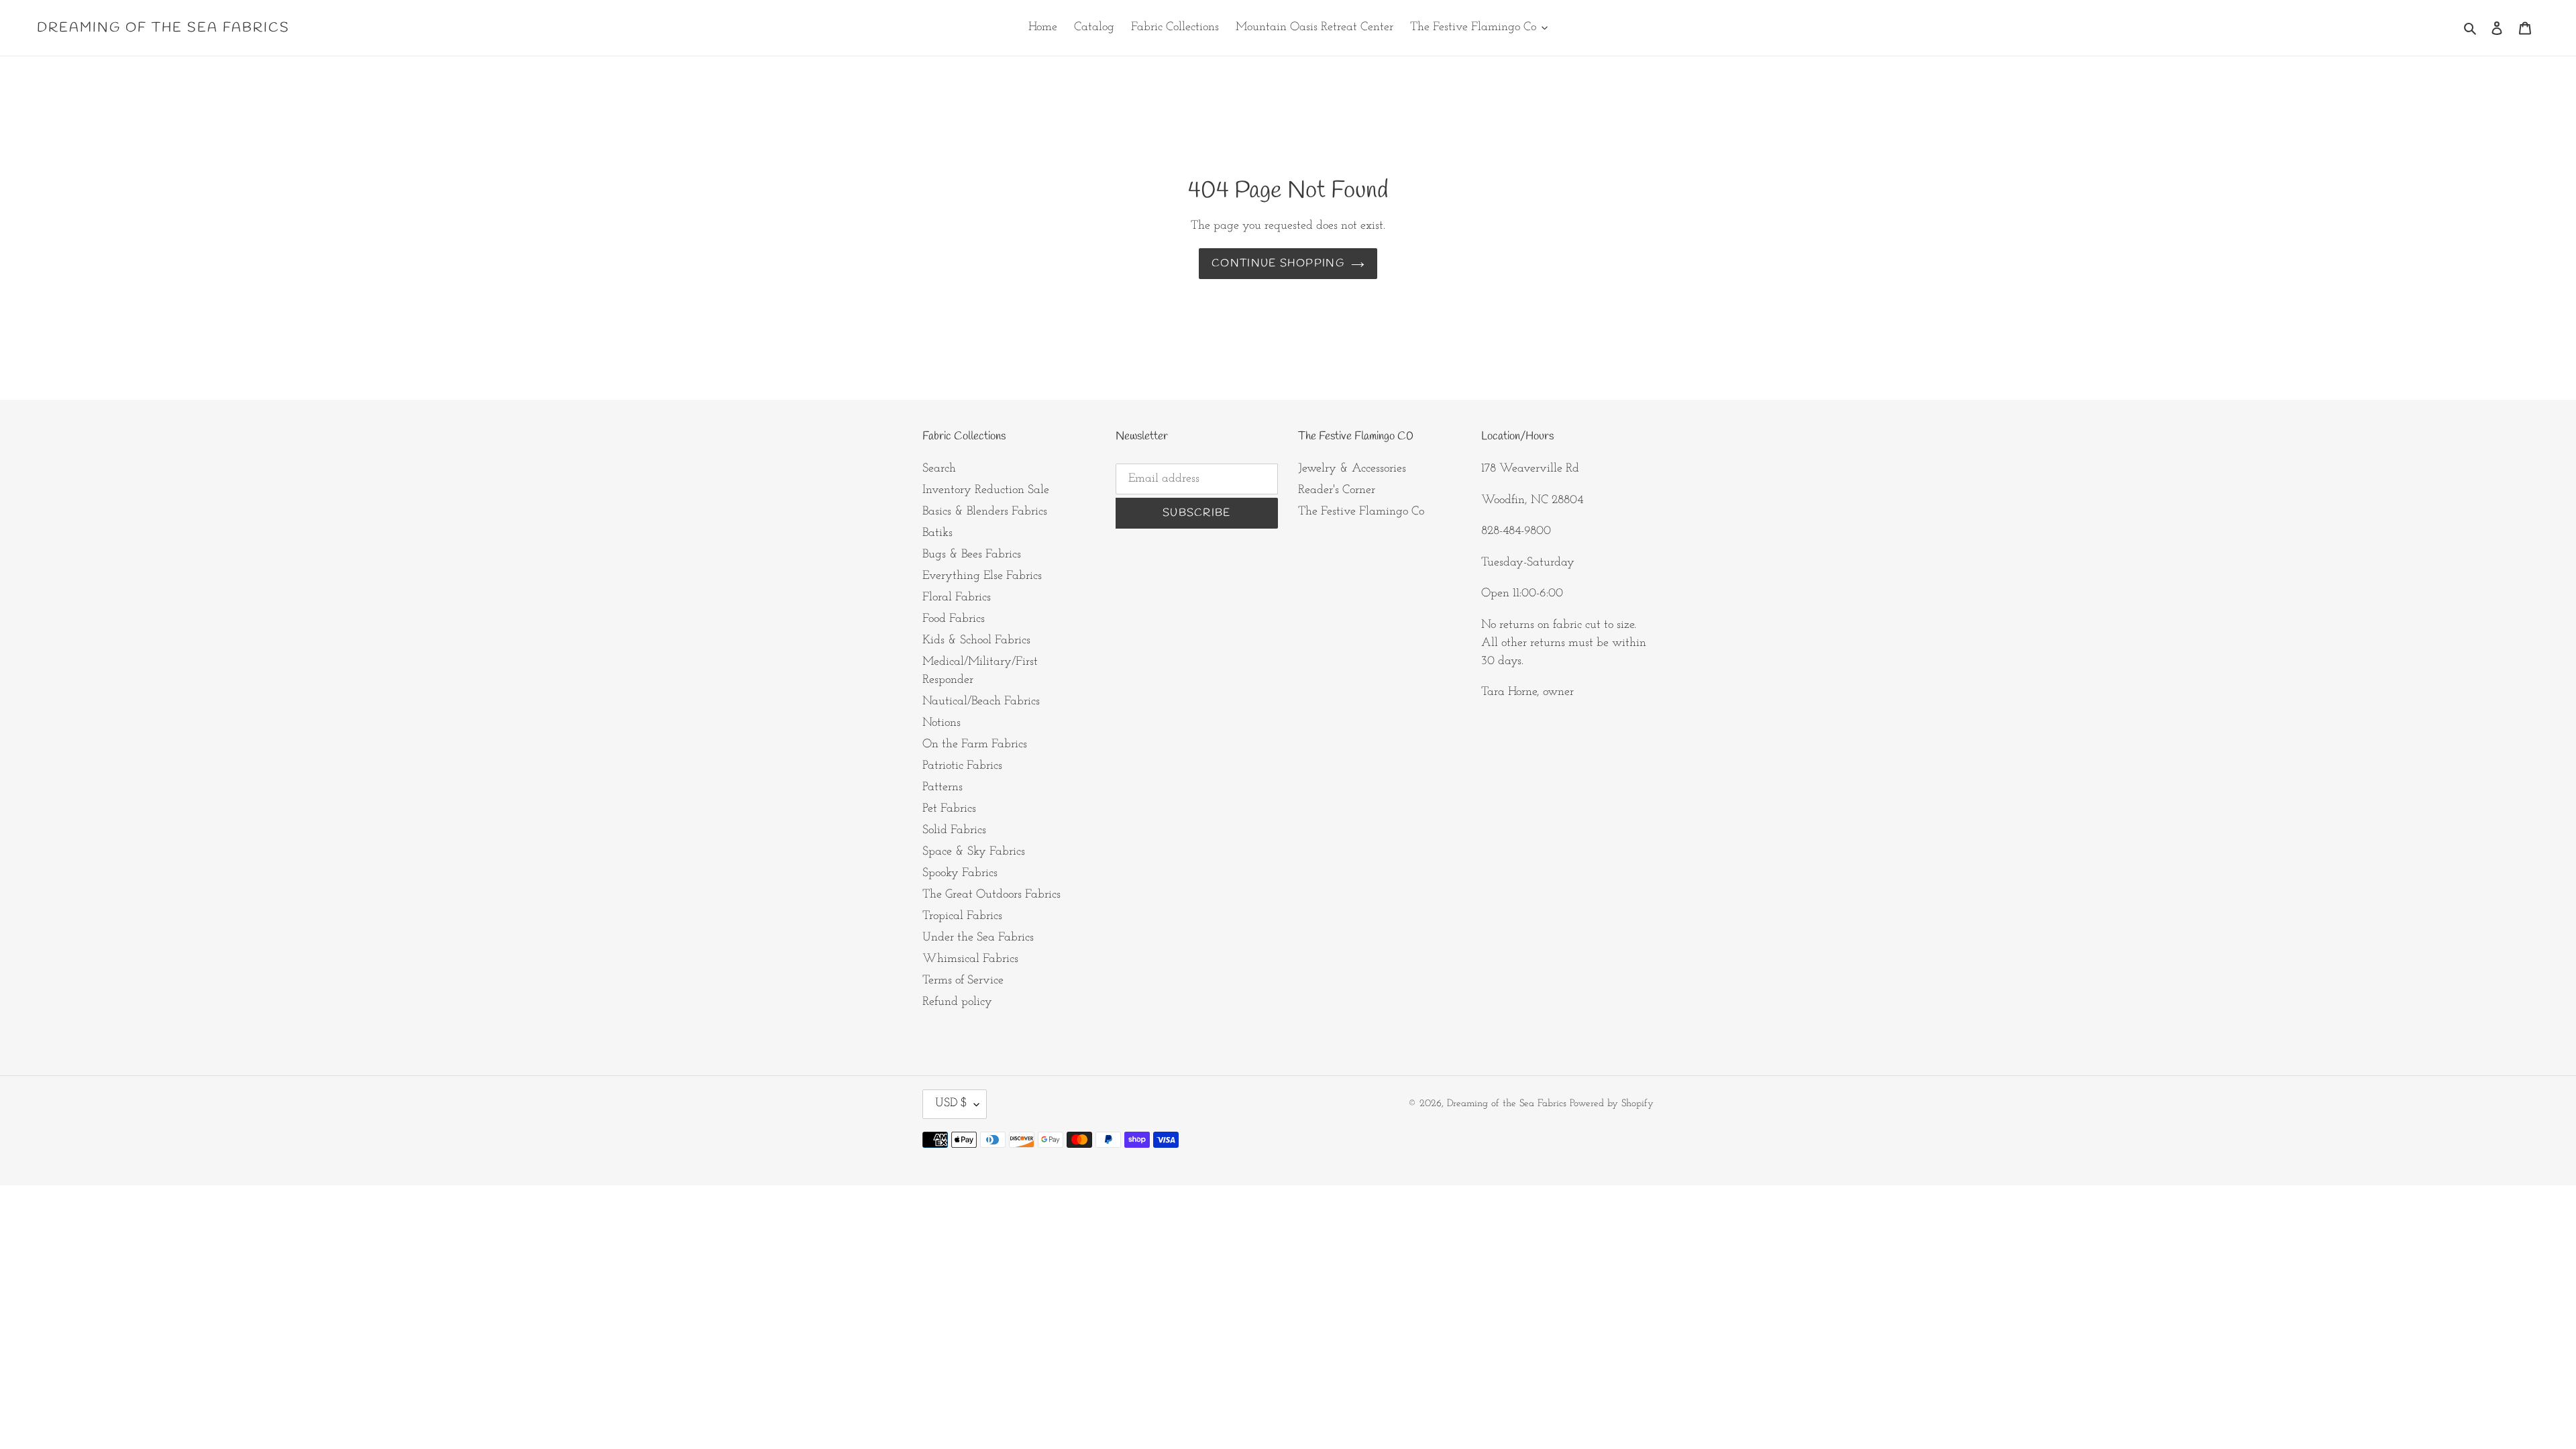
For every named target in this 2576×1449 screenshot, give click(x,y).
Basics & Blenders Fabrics (985, 512)
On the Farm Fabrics (975, 745)
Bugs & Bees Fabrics (972, 555)
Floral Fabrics (957, 598)
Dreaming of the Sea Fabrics (163, 28)
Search (939, 469)
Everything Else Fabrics (982, 576)
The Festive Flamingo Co (1361, 512)
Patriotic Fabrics (962, 766)
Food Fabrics (954, 619)
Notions (942, 723)
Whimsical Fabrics (970, 959)
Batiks (937, 533)
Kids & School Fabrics (976, 641)
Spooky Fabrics (960, 873)
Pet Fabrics (949, 809)
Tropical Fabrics (962, 916)
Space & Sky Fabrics (974, 852)
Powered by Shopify (1612, 1104)
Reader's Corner (1337, 490)
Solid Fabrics (954, 830)
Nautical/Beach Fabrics (981, 702)
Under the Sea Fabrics (978, 938)
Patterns (943, 788)
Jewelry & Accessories (1352, 469)
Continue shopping (1278, 263)
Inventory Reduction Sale (986, 490)
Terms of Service (963, 981)
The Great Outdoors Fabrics (991, 895)
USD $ (951, 1104)
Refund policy (957, 1002)
